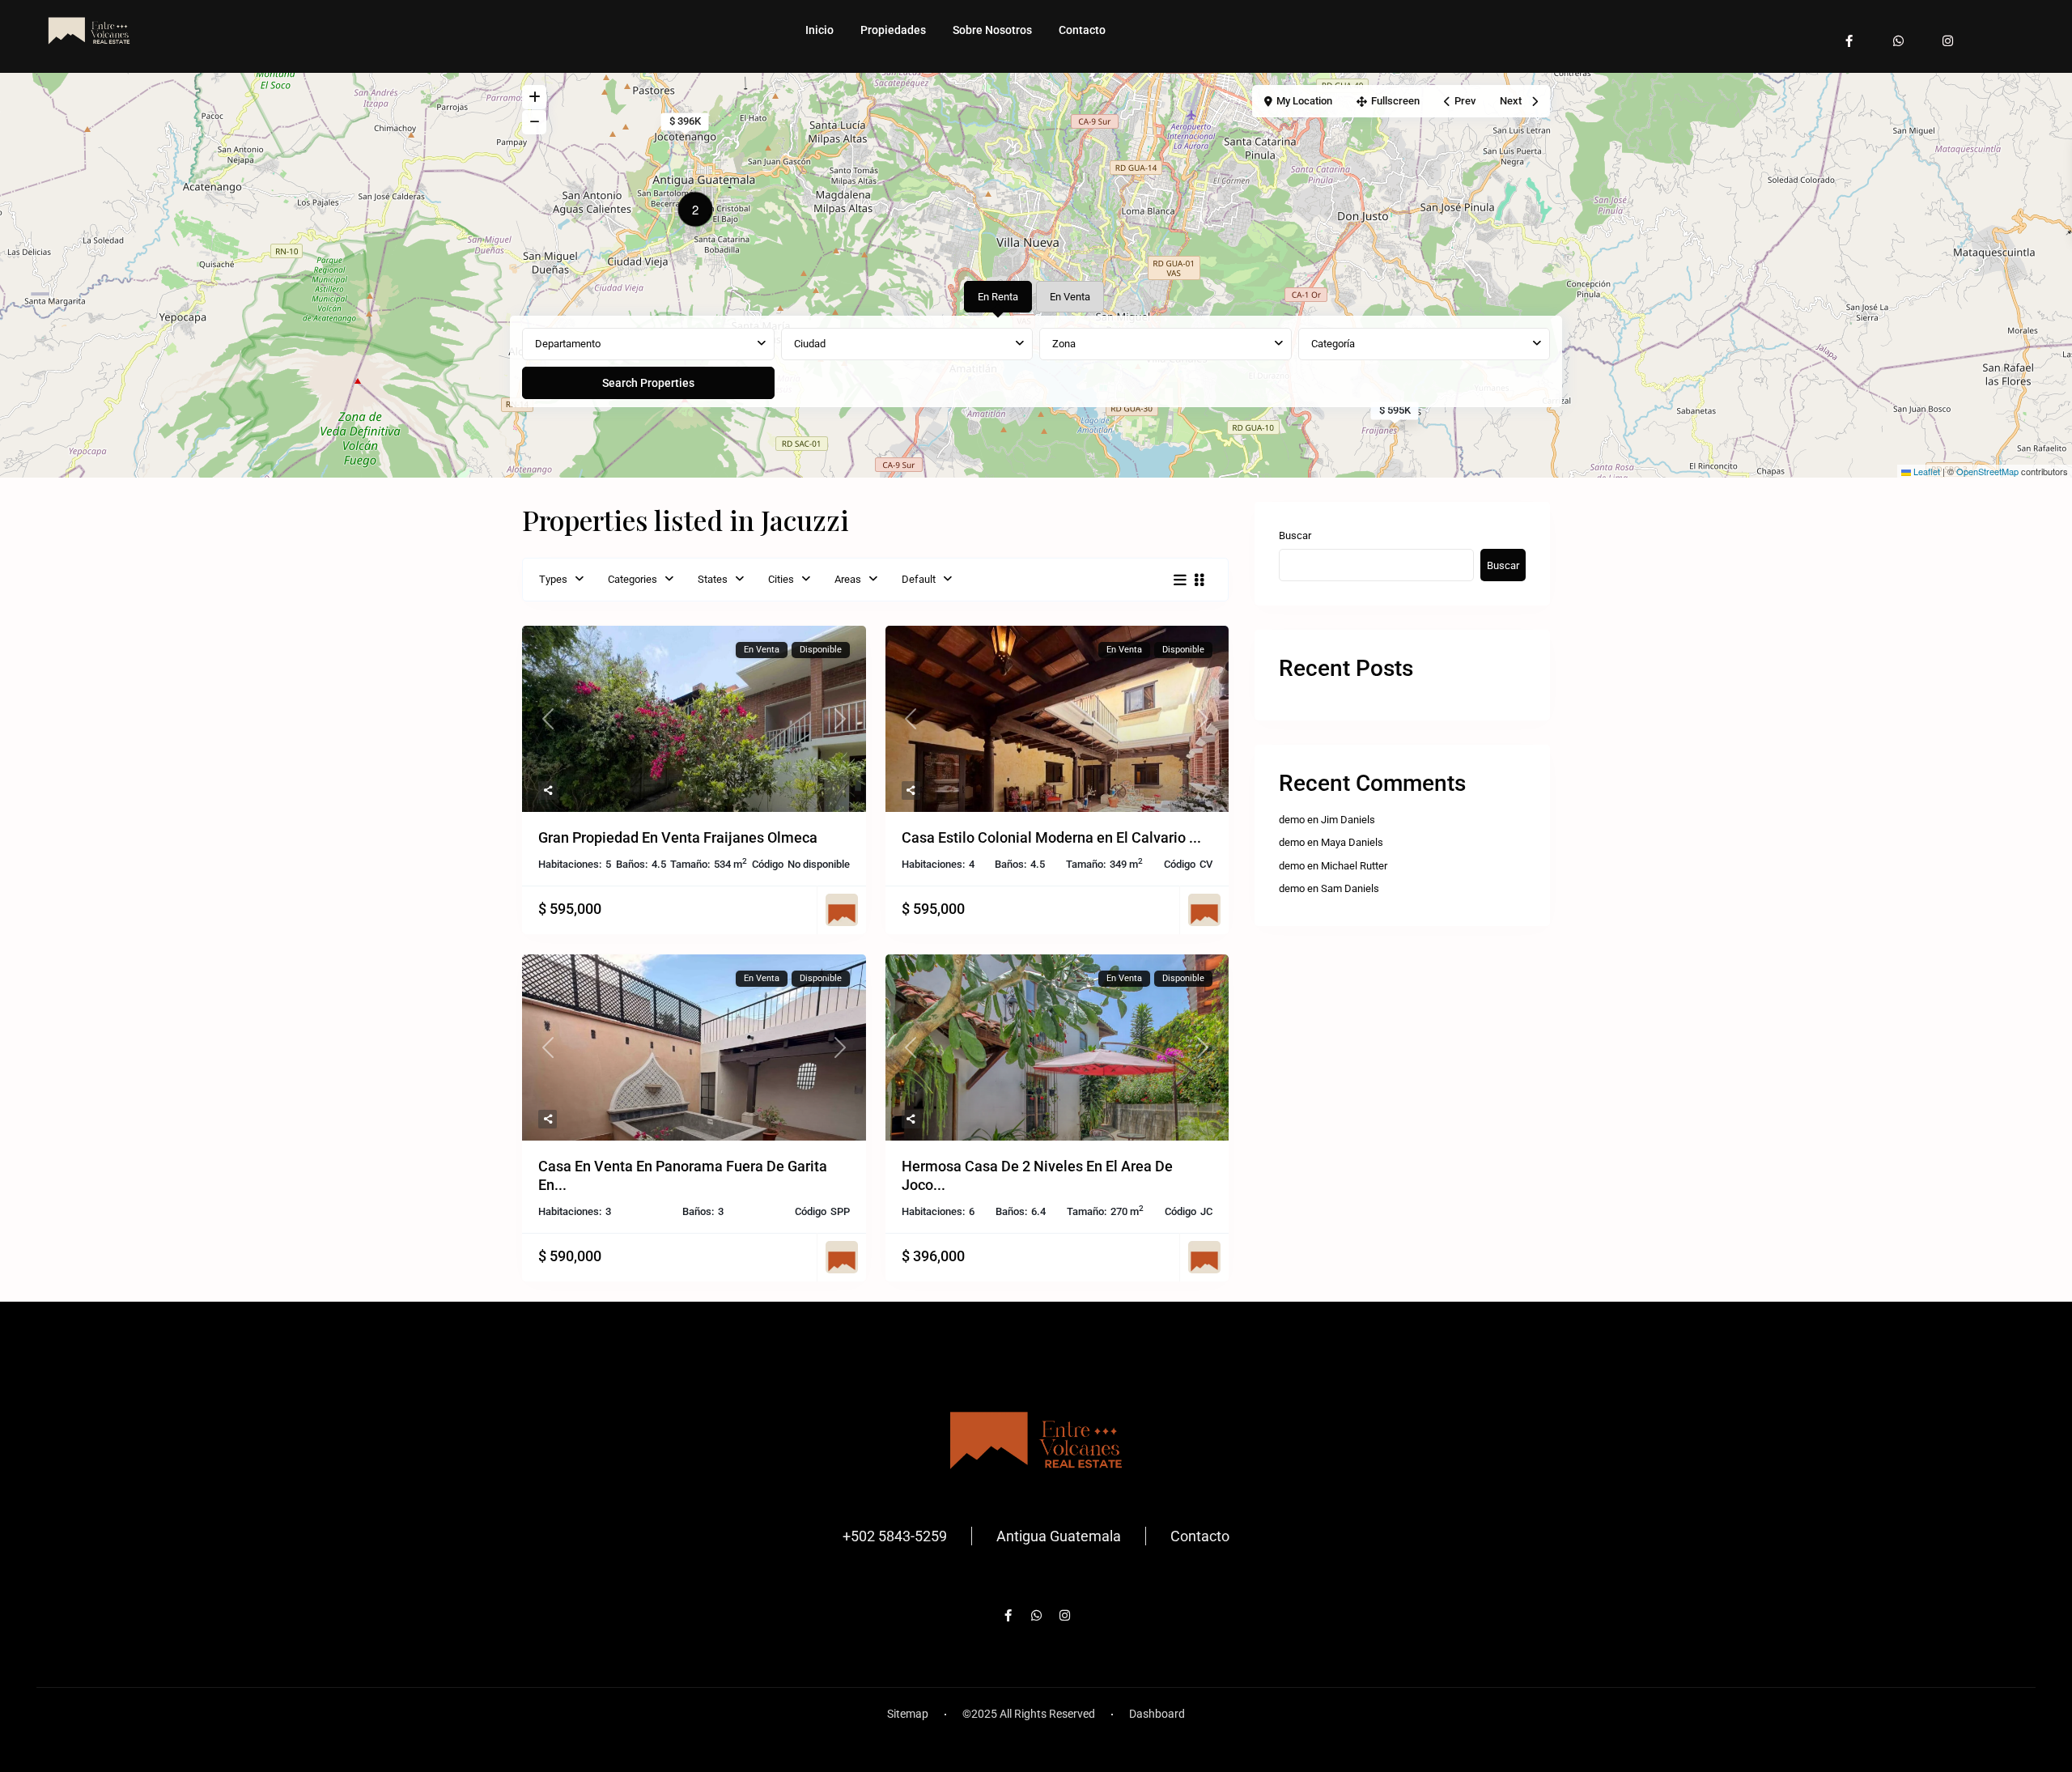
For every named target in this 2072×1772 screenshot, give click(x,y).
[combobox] (648, 344)
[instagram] (1948, 33)
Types (553, 579)
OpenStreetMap (1987, 471)
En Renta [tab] (998, 297)
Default (919, 579)
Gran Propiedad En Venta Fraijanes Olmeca (678, 837)
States (713, 579)
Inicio (819, 30)
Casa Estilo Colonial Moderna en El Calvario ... (1051, 837)
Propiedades (893, 30)
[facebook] (1849, 33)
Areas (848, 579)
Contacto (1082, 30)
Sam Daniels (1350, 888)
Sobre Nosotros (992, 30)
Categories (633, 579)
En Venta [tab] (1070, 297)
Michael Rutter (1354, 866)
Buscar (1295, 535)
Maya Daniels (1352, 842)
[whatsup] (1898, 33)
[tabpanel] (1036, 364)
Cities (781, 579)
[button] (699, 212)
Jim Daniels (1348, 820)
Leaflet (1926, 471)
